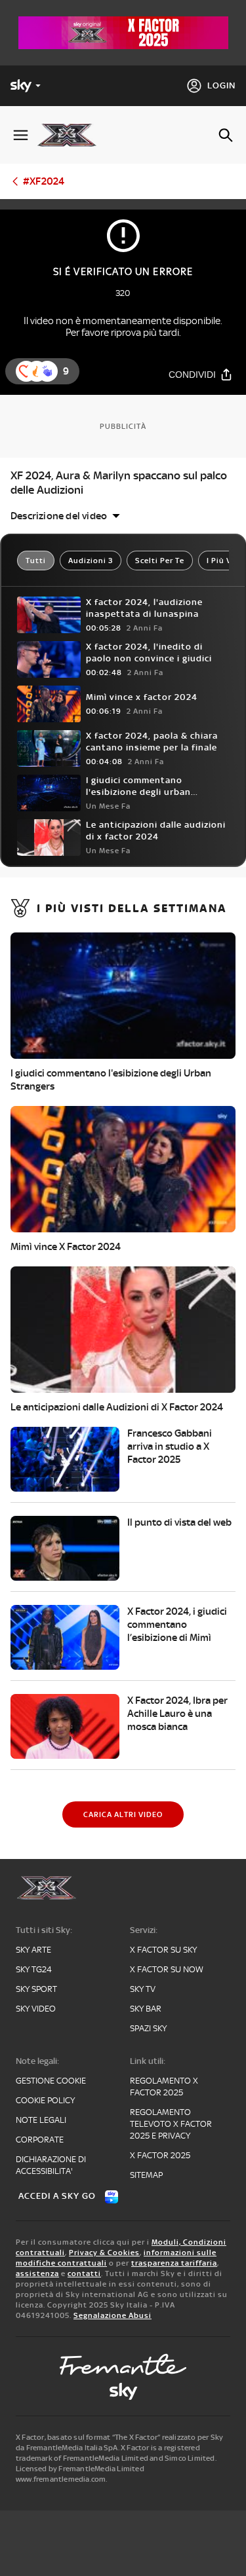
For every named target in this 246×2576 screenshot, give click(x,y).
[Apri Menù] (21, 135)
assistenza (37, 2273)
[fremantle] (123, 2364)
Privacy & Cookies (104, 2253)
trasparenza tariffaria (174, 2263)
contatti (84, 2273)
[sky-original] (123, 2391)
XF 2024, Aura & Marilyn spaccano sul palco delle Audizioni (119, 483)
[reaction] (47, 371)
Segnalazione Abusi (113, 2315)
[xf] (72, 135)
